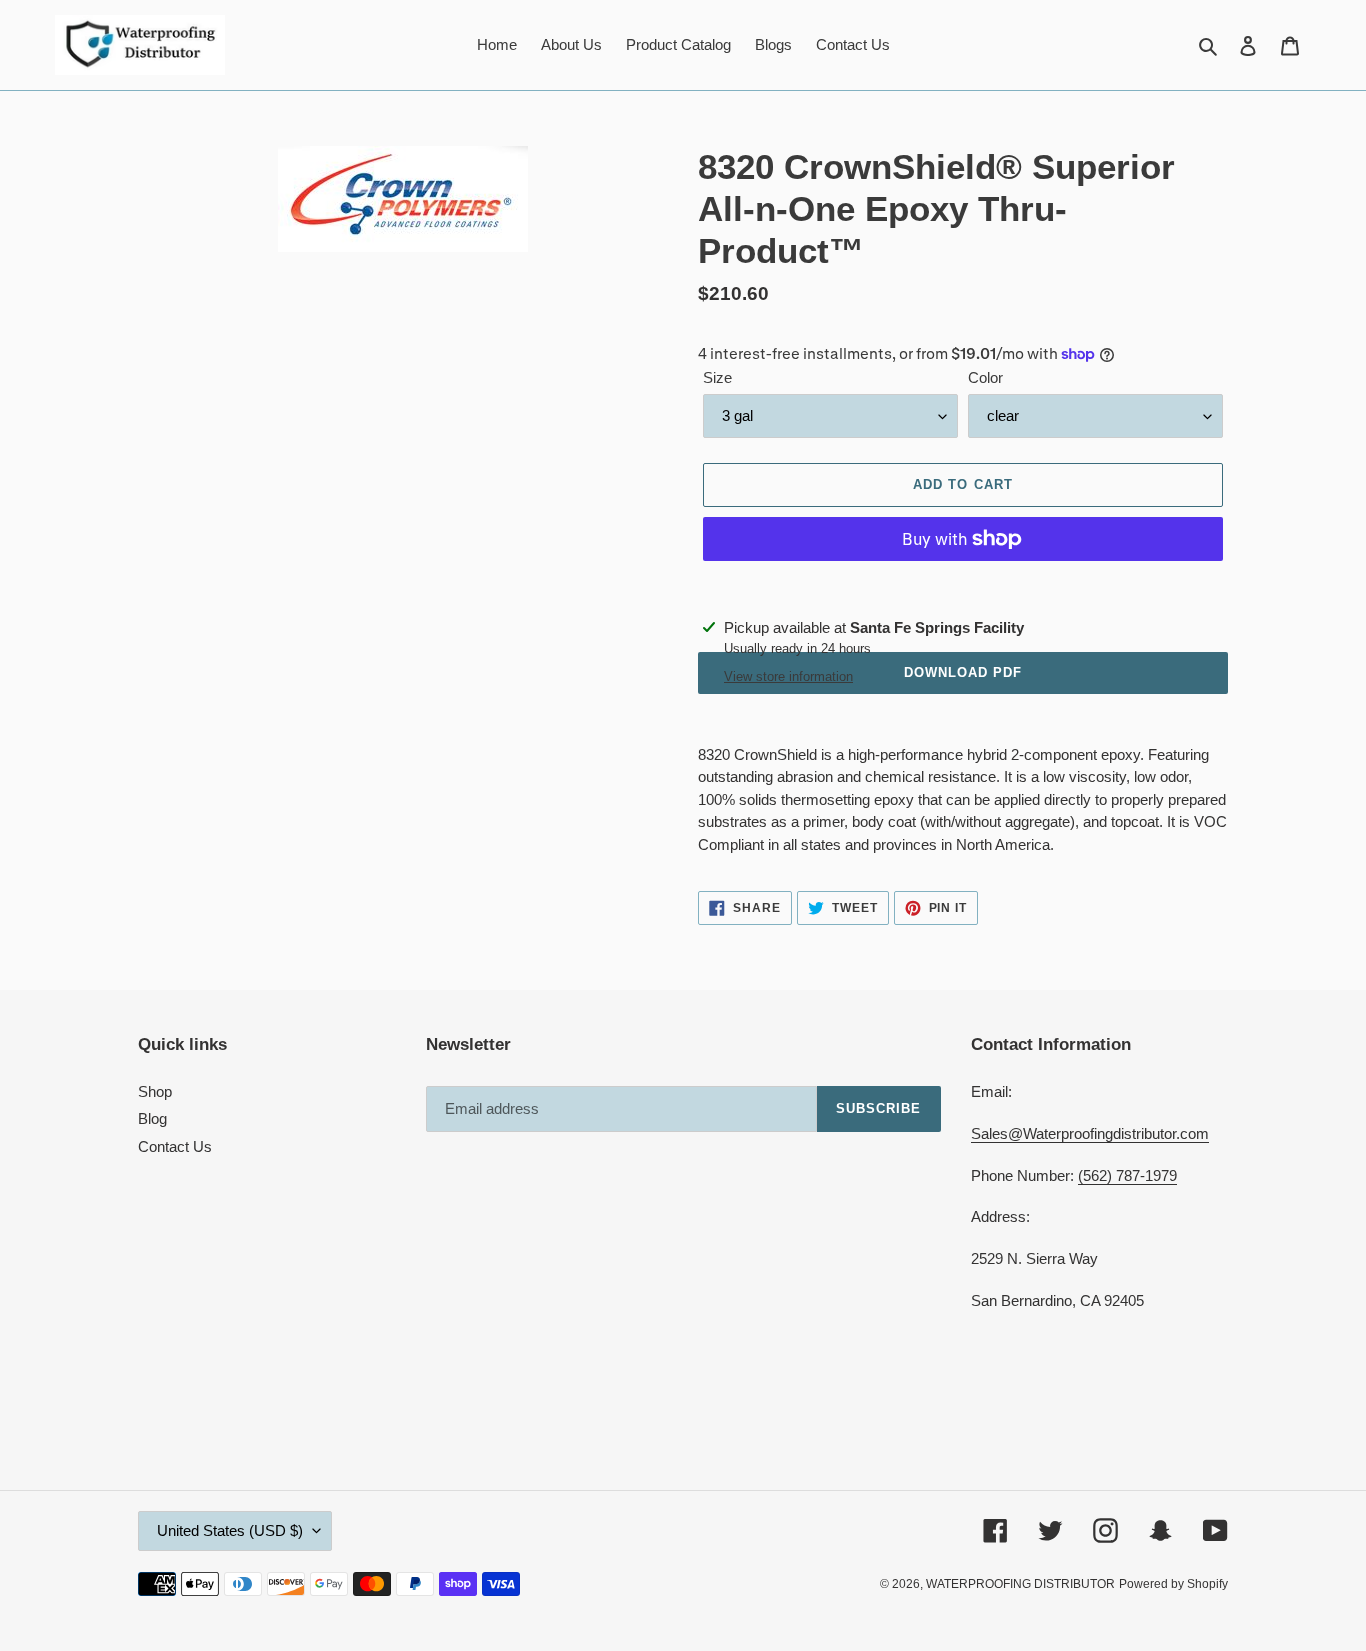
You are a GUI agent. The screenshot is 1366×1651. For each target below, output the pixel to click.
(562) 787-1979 (1127, 1175)
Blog (152, 1118)
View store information (788, 676)
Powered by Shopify (1173, 1584)
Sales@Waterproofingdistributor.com (1090, 1133)
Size (717, 377)
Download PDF (963, 672)
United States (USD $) (230, 1530)
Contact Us (175, 1146)
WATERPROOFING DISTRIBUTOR (1020, 1584)
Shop (155, 1091)
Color (985, 377)
